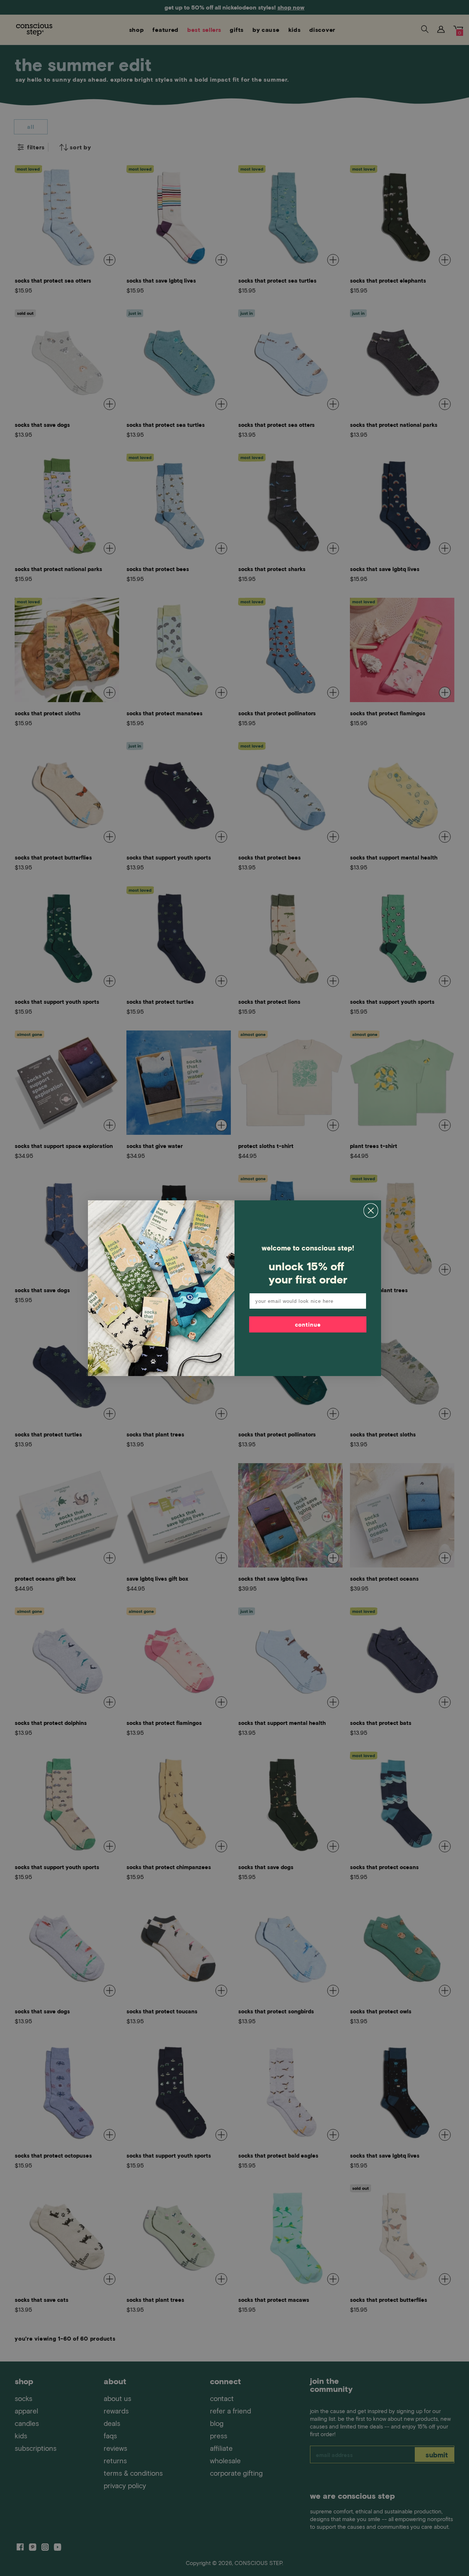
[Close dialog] (371, 1211)
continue (308, 1324)
